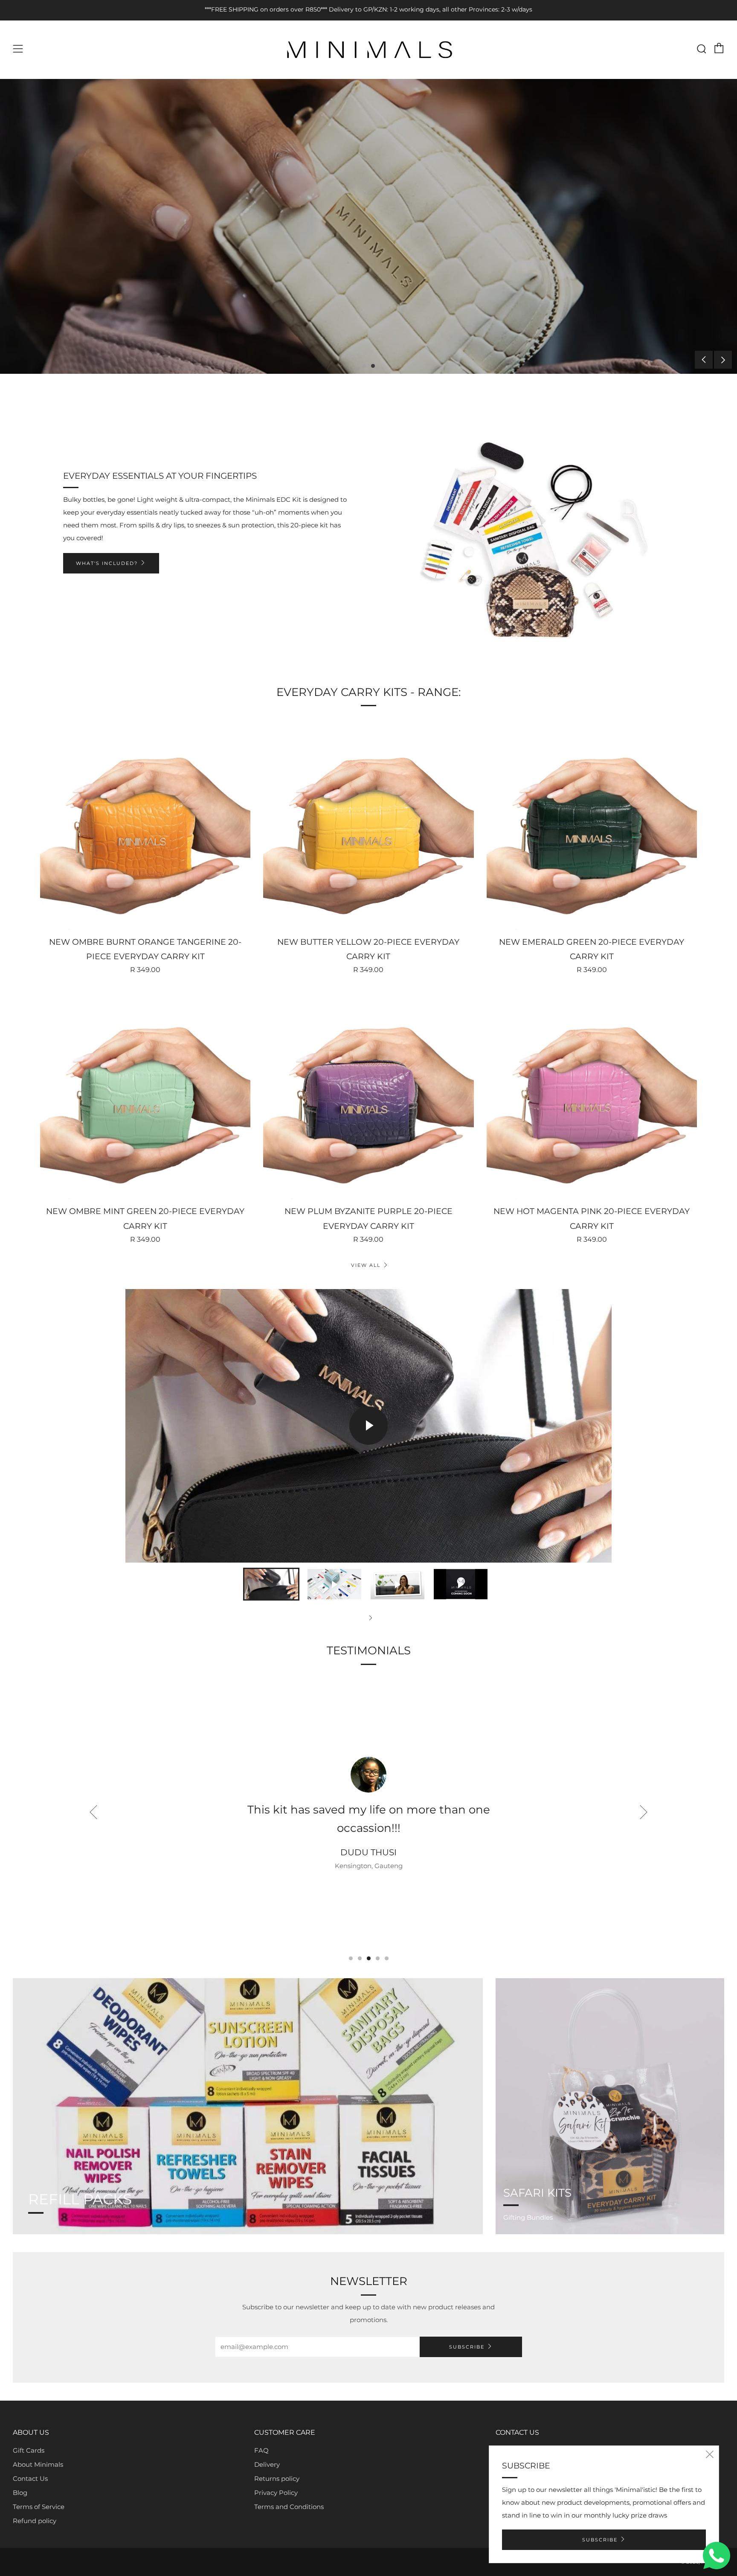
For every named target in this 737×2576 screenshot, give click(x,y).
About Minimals (38, 2464)
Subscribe (467, 2347)
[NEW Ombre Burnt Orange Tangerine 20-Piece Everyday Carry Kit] (145, 824)
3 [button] (369, 1958)
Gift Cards (29, 2450)
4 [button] (378, 1958)
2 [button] (373, 366)
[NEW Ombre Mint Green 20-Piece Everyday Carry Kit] (145, 1094)
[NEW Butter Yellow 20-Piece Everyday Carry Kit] (368, 824)
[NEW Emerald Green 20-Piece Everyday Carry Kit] (592, 824)
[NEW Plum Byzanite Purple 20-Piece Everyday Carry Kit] (368, 1094)
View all (366, 1265)
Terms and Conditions (289, 2507)
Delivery (267, 2464)
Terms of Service (39, 2507)
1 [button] (364, 366)
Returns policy (277, 2478)
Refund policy (35, 2521)
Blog (20, 2493)
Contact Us (30, 2478)
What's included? (107, 563)
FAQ (261, 2450)
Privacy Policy (276, 2493)
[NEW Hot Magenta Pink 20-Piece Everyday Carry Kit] (592, 1094)
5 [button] (387, 1958)
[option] (368, 226)
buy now (43, 262)
